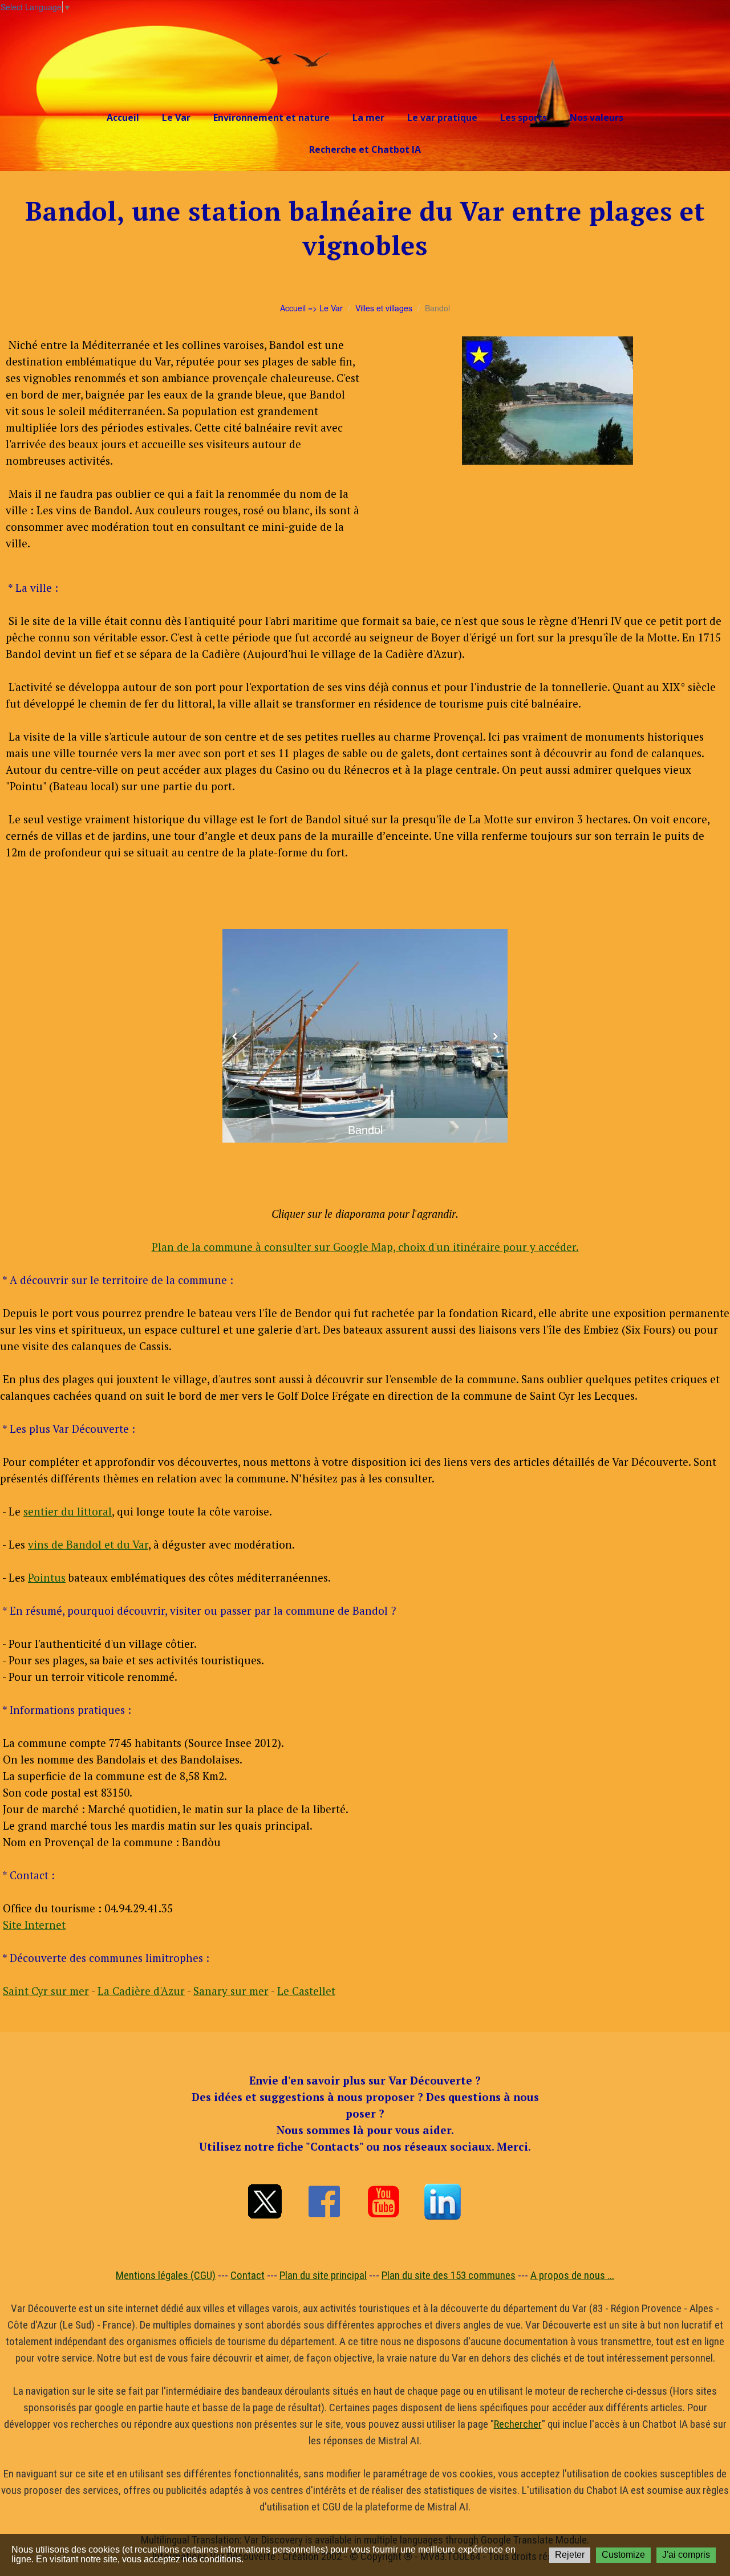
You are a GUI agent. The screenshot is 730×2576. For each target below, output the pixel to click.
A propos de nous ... (572, 2275)
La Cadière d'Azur (141, 1991)
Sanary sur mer (231, 1991)
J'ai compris (686, 2555)
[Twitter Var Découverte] (265, 2201)
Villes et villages (384, 308)
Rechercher (518, 2424)
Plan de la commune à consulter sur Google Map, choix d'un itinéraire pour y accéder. (365, 1247)
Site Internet (34, 1925)
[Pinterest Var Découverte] (443, 2201)
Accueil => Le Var (311, 308)
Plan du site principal (323, 2275)
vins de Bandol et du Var (88, 1544)
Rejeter (570, 2555)
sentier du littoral (68, 1511)
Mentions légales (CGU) (166, 2275)
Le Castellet (306, 1991)
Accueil (123, 117)
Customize (623, 2555)
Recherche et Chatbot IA (365, 149)
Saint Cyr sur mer (46, 1991)
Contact (248, 2275)
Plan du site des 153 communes (449, 2275)
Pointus (47, 1577)
